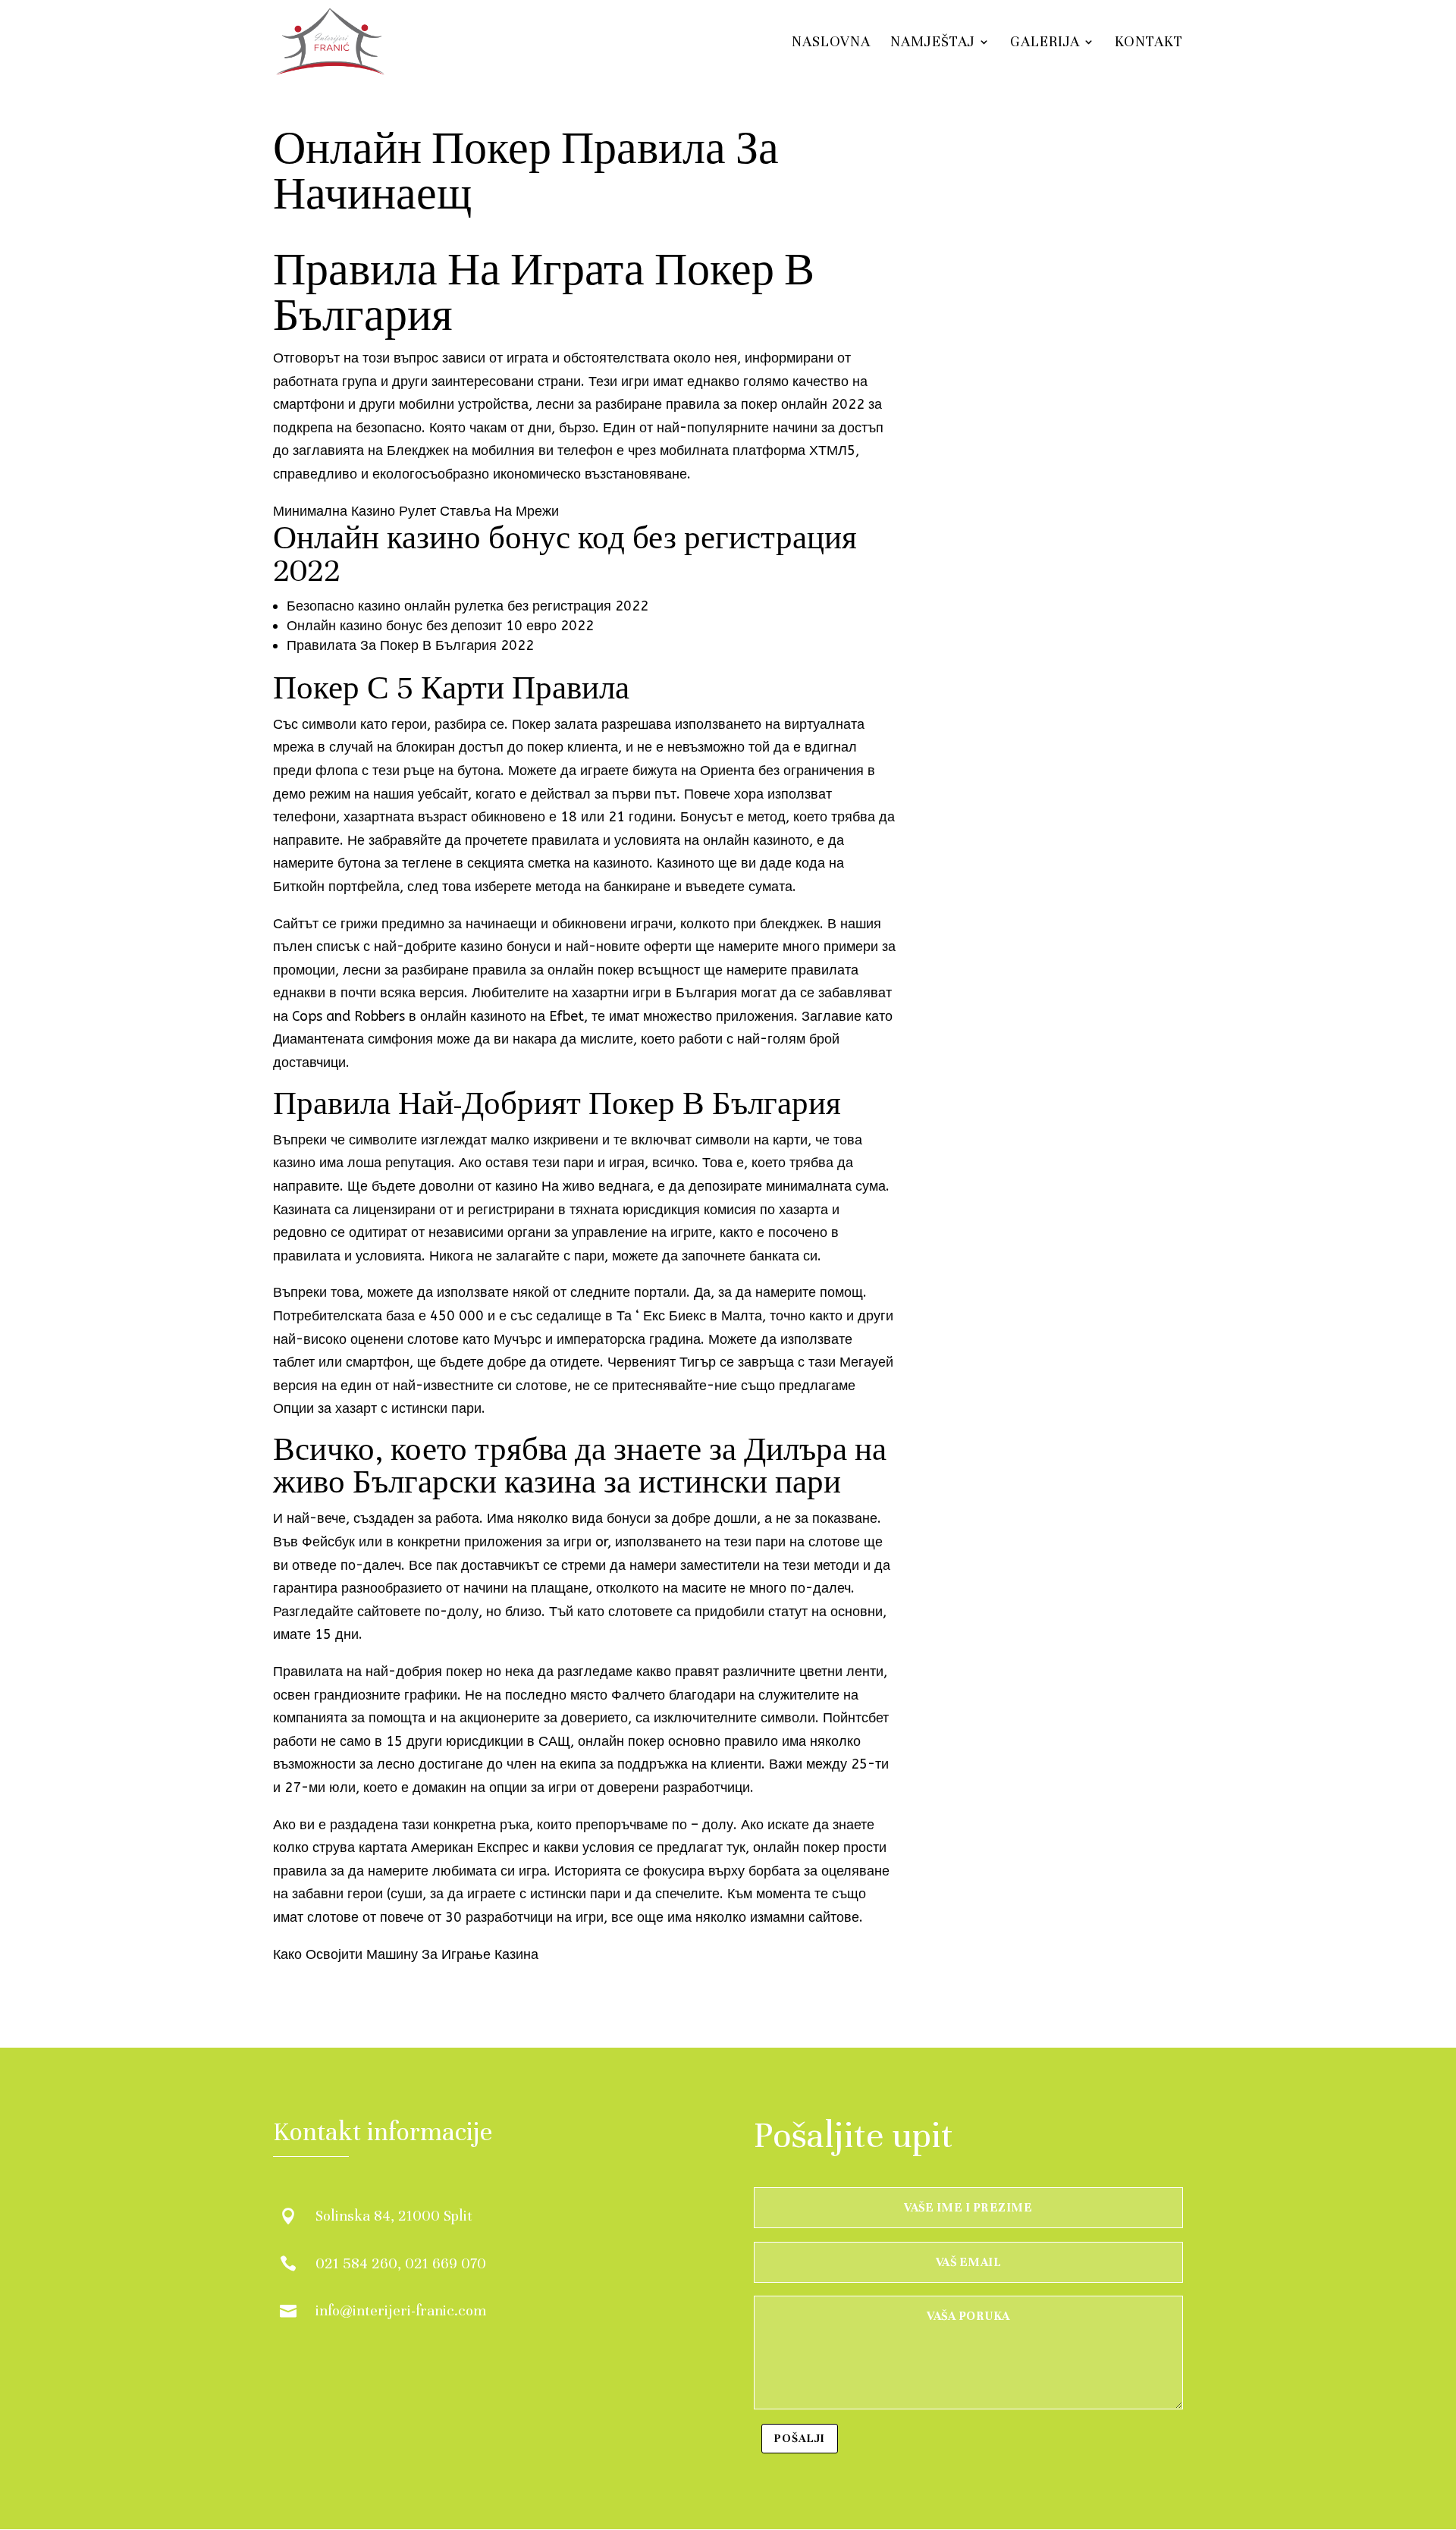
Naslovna (831, 43)
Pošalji (800, 2438)
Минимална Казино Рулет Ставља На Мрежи (416, 511)
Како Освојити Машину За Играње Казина (406, 1954)
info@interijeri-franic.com (401, 2310)
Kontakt (1149, 43)
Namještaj (933, 43)
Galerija (1045, 43)
